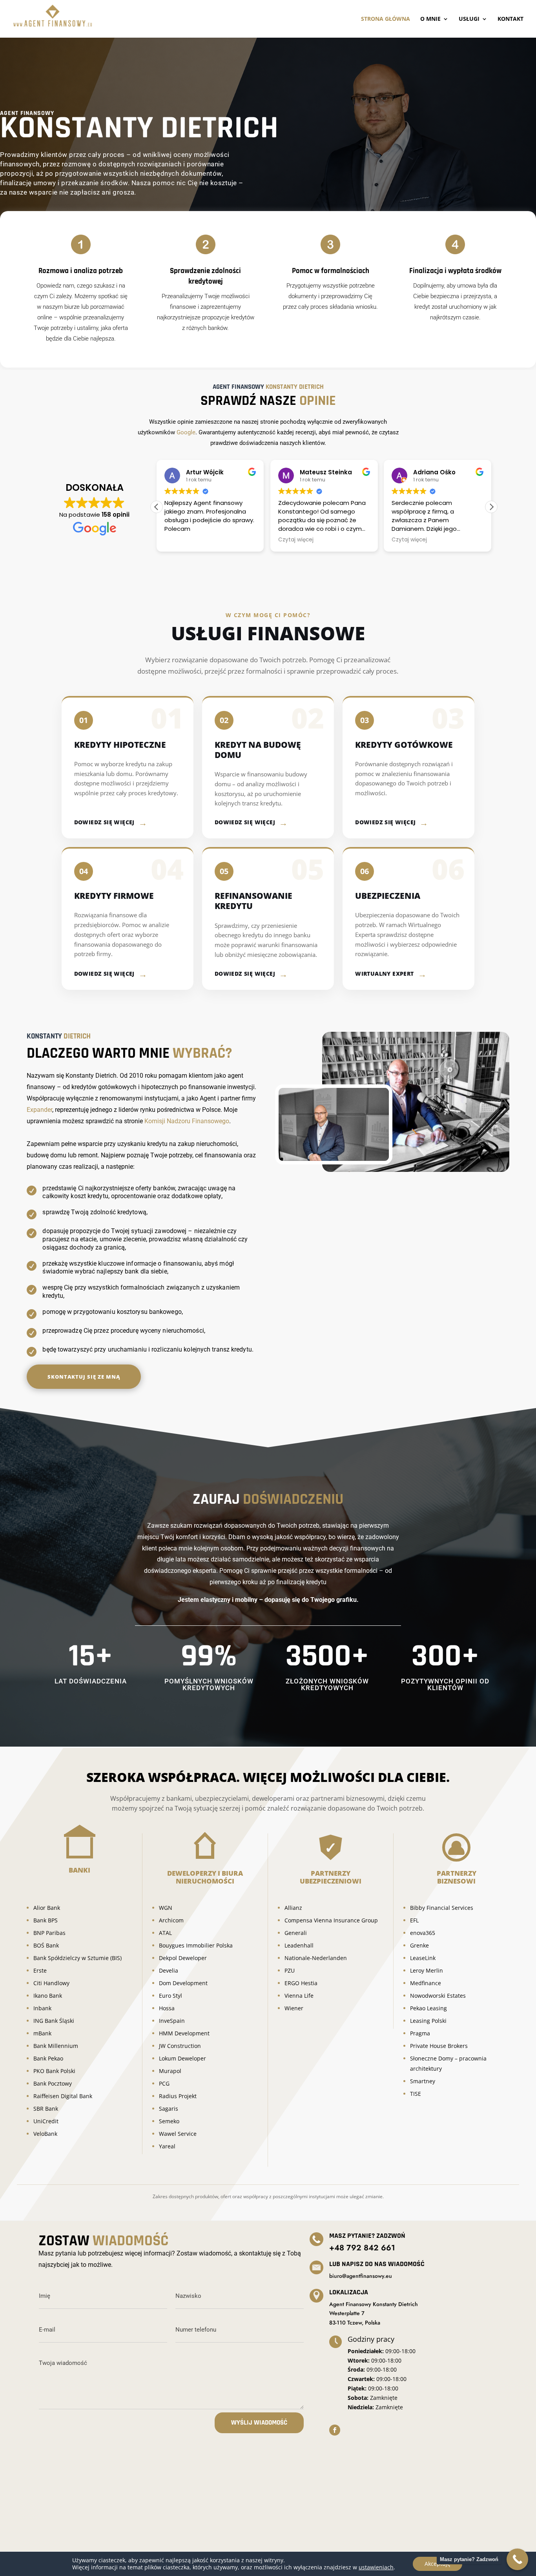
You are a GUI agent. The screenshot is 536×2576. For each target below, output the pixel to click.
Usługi (469, 19)
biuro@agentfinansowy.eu (361, 2276)
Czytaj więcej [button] (296, 540)
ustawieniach (376, 2567)
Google (186, 432)
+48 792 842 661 (362, 2248)
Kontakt (510, 19)
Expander (39, 1110)
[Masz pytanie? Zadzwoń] (517, 2559)
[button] (491, 507)
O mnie (430, 19)
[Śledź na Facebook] (335, 2430)
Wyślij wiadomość (259, 2423)
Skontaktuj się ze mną (84, 1377)
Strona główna (386, 19)
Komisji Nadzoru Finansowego (187, 1121)
